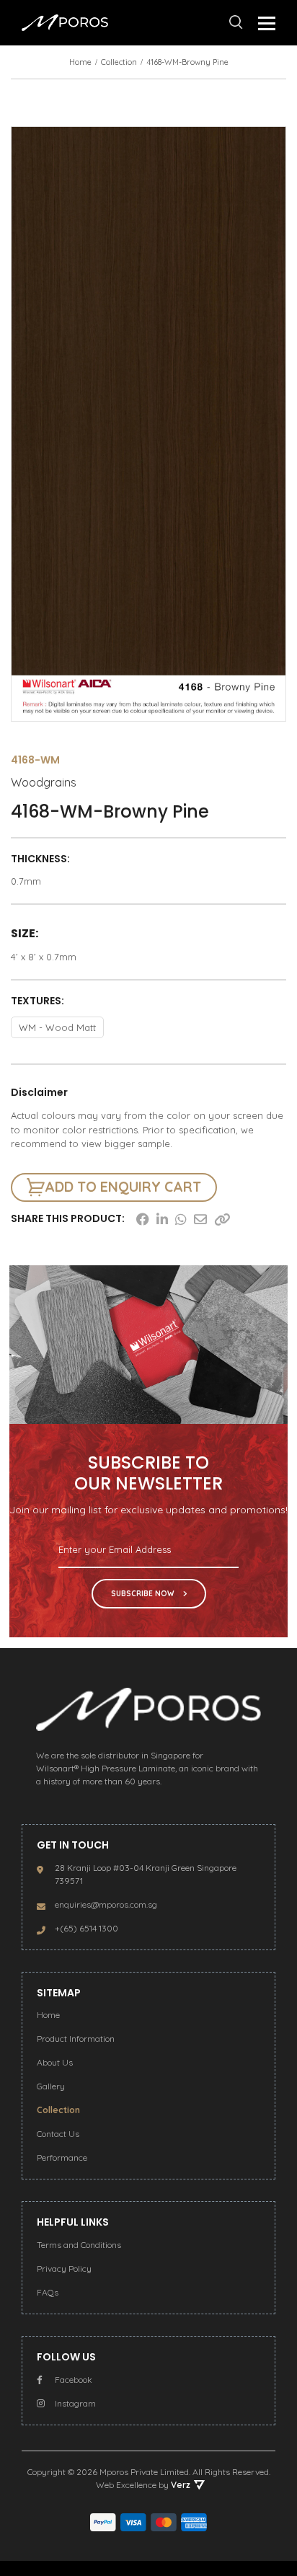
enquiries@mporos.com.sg (106, 1904)
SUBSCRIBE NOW (143, 1594)
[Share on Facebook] (143, 1219)
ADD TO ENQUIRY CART (123, 1187)
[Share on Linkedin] (162, 1219)
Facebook (74, 2380)
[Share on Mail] (200, 1219)
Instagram (75, 2403)
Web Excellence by (143, 2485)
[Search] (236, 22)
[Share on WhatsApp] (181, 1219)
